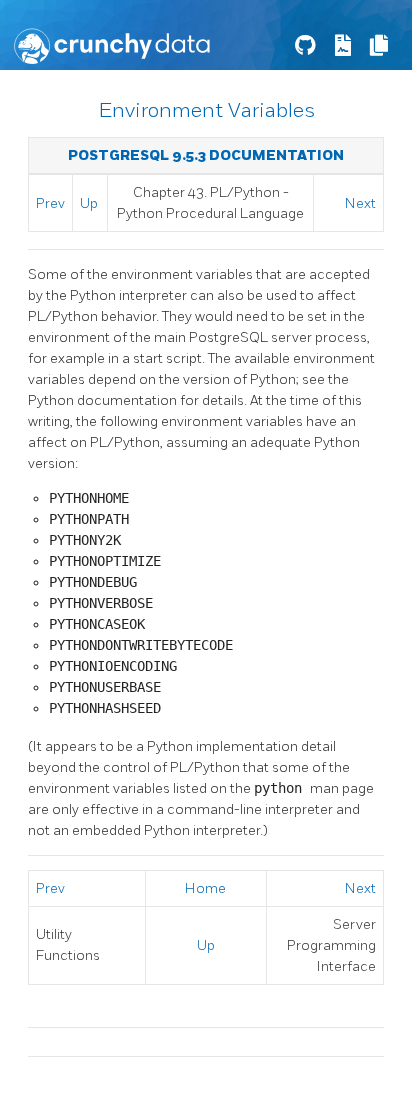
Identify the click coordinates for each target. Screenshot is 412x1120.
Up (89, 203)
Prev (50, 203)
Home (205, 888)
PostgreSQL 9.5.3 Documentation (206, 155)
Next (360, 203)
